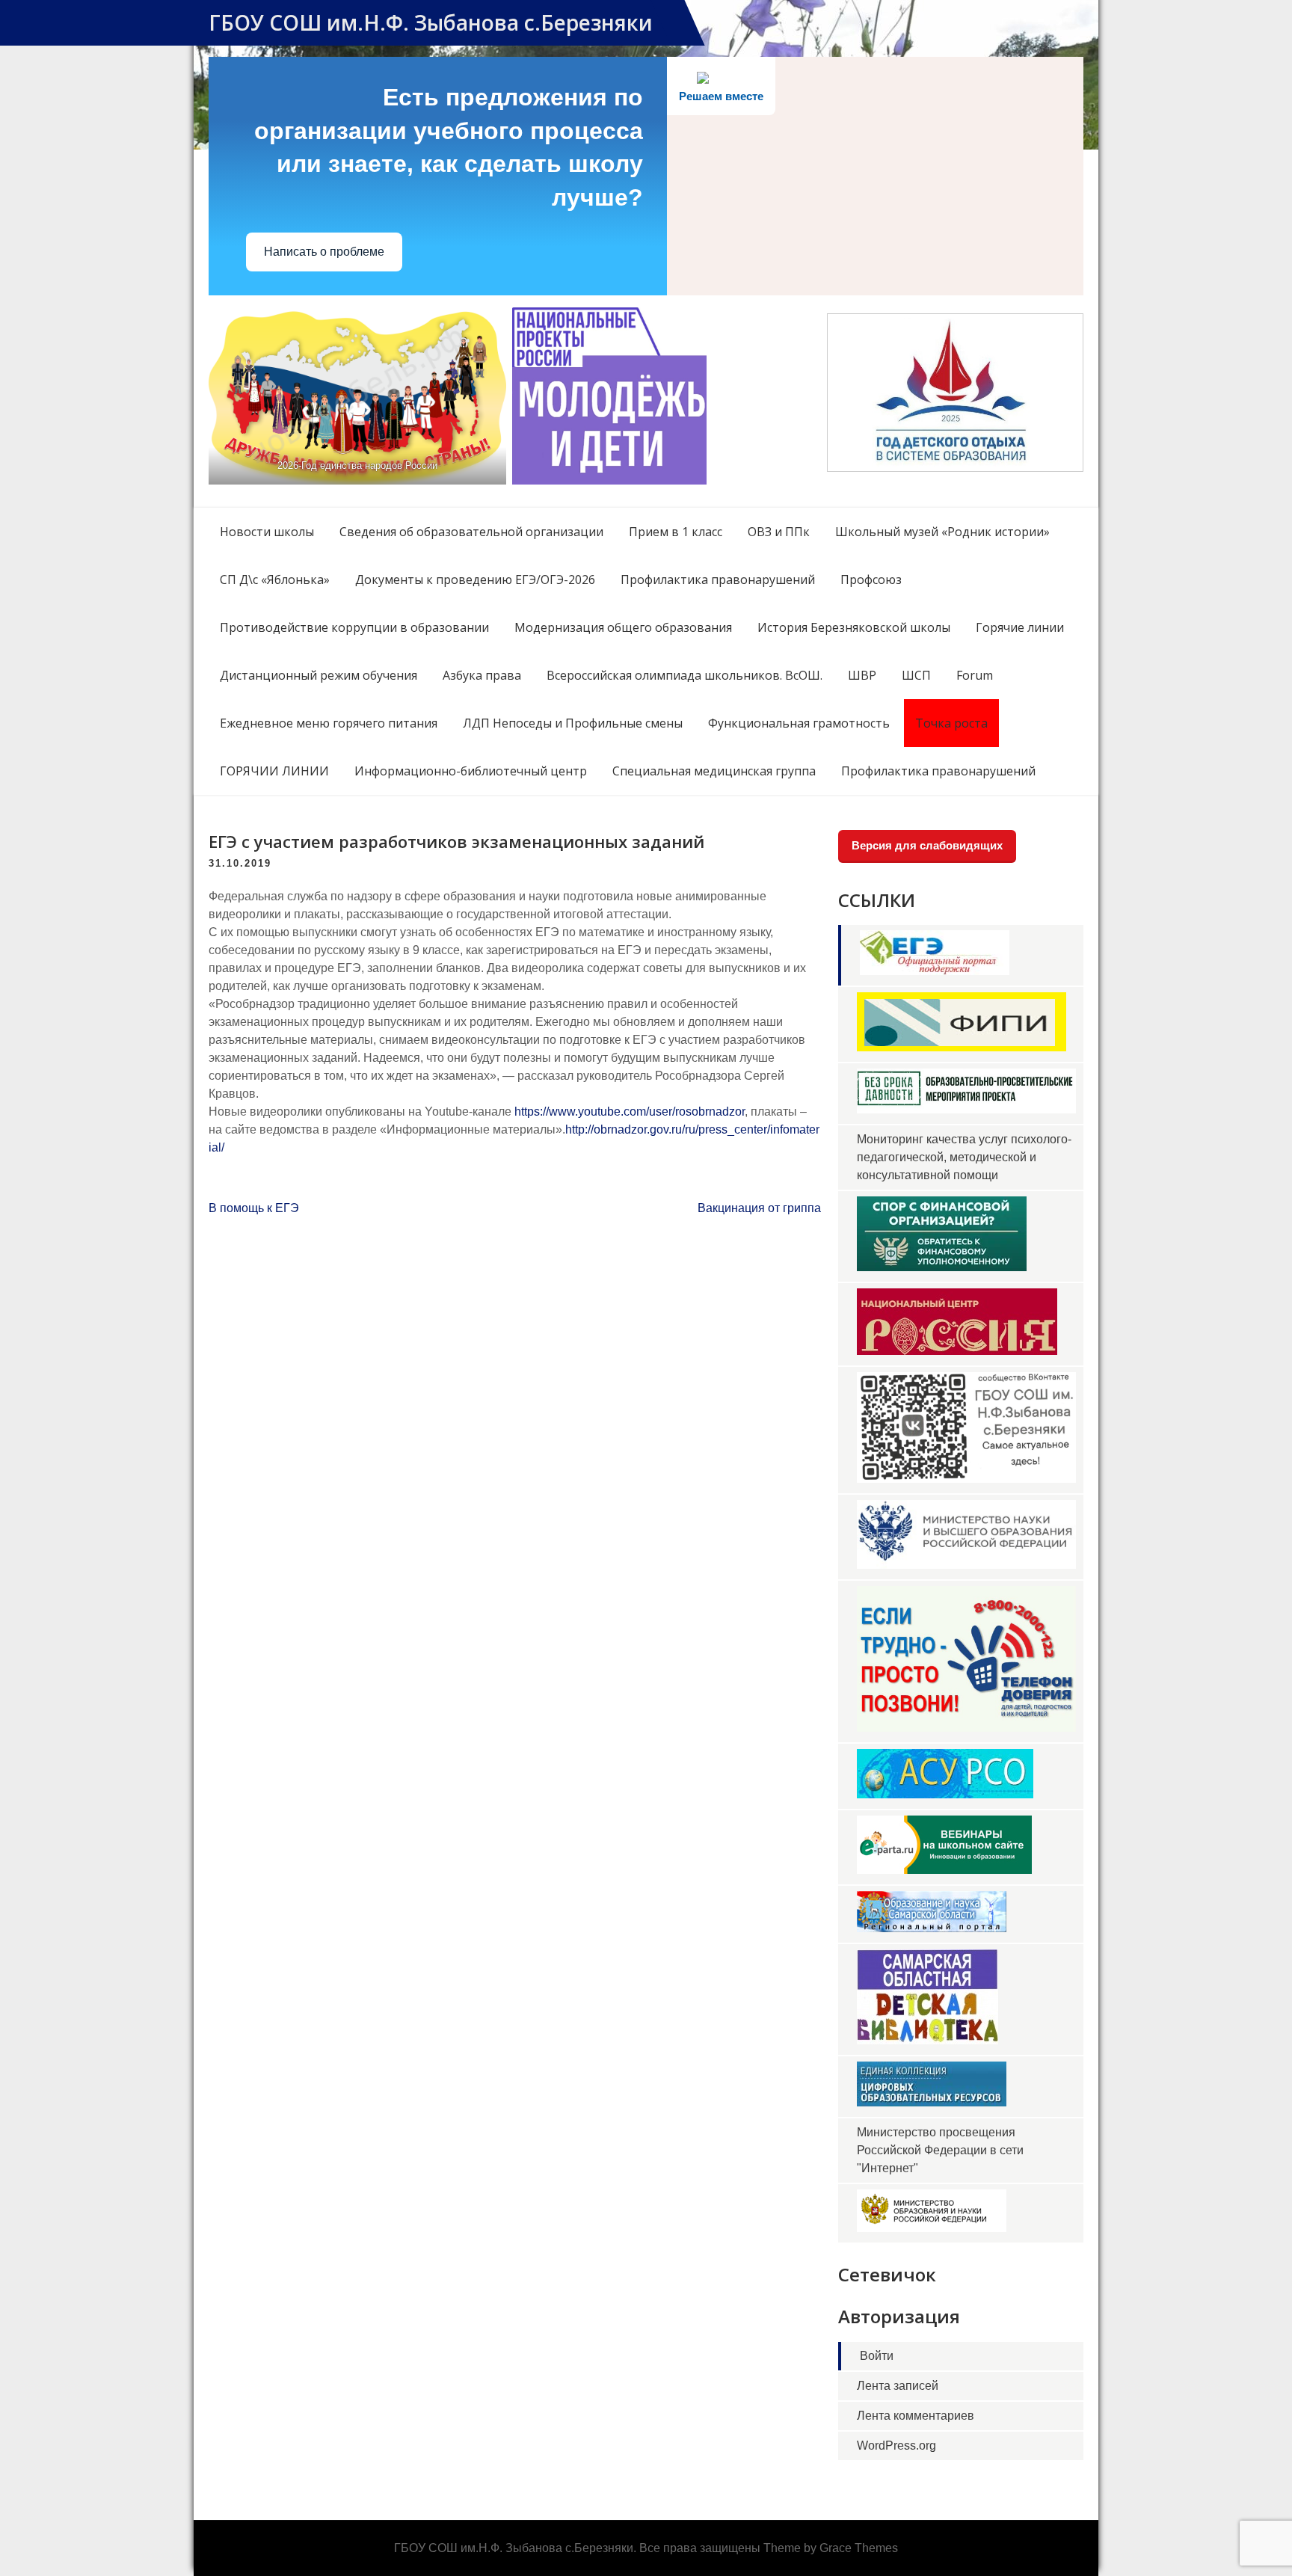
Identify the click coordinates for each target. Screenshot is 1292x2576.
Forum (975, 675)
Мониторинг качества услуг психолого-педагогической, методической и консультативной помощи (964, 1157)
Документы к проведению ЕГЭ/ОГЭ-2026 (475, 580)
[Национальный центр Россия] (957, 1351)
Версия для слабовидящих (927, 845)
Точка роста (951, 723)
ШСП (916, 675)
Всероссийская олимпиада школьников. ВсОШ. (685, 675)
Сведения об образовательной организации (471, 532)
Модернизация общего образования (623, 627)
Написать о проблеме (324, 252)
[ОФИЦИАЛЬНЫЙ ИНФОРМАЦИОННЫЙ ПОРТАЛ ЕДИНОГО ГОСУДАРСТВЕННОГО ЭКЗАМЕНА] (935, 971)
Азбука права (482, 675)
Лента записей (898, 2386)
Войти (877, 2356)
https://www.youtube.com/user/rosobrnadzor (630, 1112)
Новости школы (267, 532)
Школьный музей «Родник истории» (942, 532)
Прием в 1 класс (676, 532)
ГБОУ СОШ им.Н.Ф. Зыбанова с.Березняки (431, 22)
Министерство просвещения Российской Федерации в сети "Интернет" (940, 2150)
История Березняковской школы (854, 627)
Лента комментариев (916, 2416)
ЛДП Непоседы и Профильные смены (573, 723)
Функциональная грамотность (799, 723)
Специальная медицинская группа (714, 771)
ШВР (862, 675)
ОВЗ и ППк (779, 532)
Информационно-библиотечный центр (471, 771)
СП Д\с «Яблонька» (275, 580)
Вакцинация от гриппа (759, 1208)
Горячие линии (1020, 627)
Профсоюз (871, 580)
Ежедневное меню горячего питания (329, 723)
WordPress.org (896, 2446)
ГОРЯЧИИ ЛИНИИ (274, 771)
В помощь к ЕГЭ (254, 1208)
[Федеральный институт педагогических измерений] (962, 1047)
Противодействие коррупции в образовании (354, 627)
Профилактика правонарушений (718, 580)
